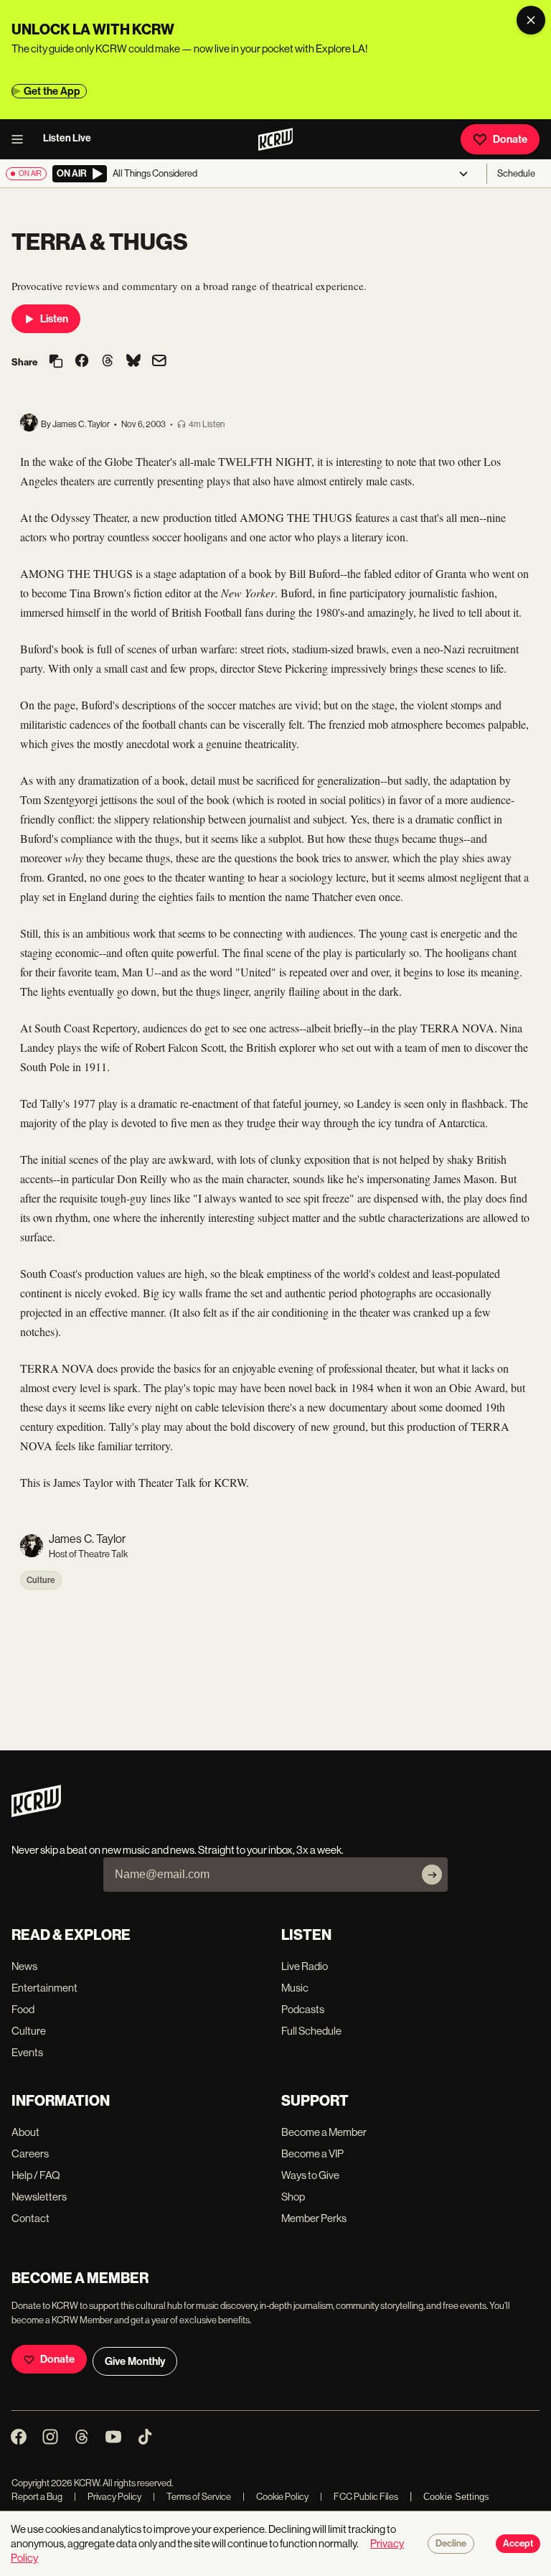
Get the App (52, 91)
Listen (54, 319)
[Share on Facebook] (82, 362)
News (24, 1966)
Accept (518, 2544)
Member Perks (314, 2218)
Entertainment (44, 1988)
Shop (293, 2197)
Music (295, 1988)
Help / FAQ (36, 2175)
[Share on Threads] (108, 362)
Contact (30, 2218)
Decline (451, 2544)
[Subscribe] (432, 1875)
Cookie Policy (275, 2497)
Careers (30, 2153)
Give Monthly (135, 2361)
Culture (41, 1580)
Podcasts (303, 2009)
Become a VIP (312, 2153)
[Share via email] (159, 362)
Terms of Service (192, 2497)
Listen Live (67, 138)
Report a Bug (37, 2497)
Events (27, 2052)
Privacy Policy (108, 2497)
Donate (510, 139)
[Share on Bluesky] (133, 362)
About (25, 2132)
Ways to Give (310, 2175)
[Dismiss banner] (531, 20)
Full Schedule (311, 2031)
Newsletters (39, 2197)
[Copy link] (56, 362)
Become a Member (324, 2132)
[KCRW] (36, 1813)
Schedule (516, 173)
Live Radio (305, 1966)
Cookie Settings (456, 2497)
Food (23, 2009)
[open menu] (22, 139)
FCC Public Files (359, 2497)
